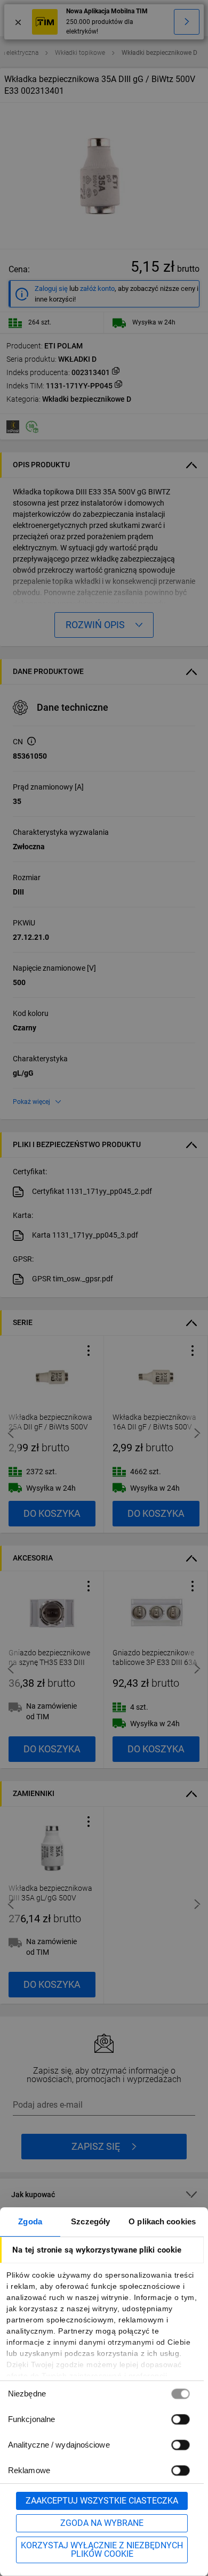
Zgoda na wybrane (102, 2523)
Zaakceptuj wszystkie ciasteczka (102, 2501)
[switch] (180, 2419)
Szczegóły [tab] (90, 2221)
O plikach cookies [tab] (162, 2221)
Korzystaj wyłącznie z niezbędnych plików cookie (102, 2550)
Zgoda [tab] (30, 2221)
